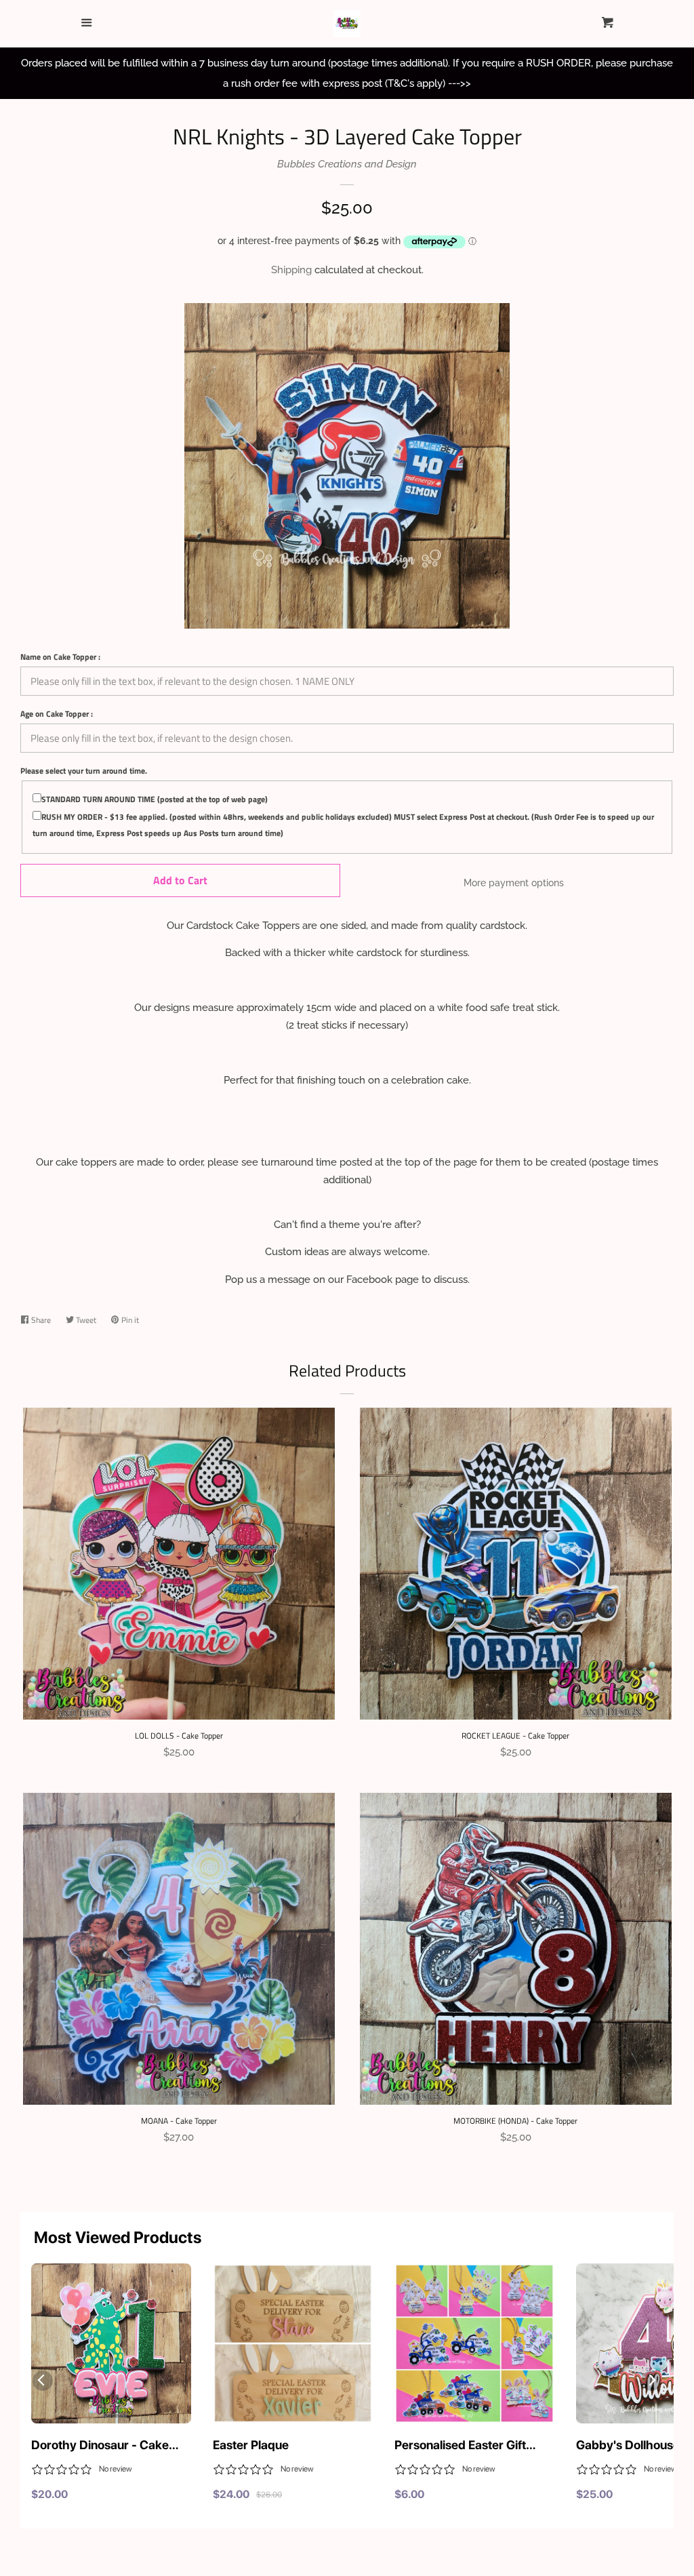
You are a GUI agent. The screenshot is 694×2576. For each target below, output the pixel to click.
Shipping (291, 270)
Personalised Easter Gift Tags (460, 2446)
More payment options (514, 883)
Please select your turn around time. (84, 771)
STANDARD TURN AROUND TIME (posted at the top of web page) (155, 799)
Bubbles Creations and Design (347, 164)
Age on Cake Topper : (57, 714)
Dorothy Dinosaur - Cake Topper (100, 2446)
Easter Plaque (251, 2445)
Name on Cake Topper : (60, 657)
